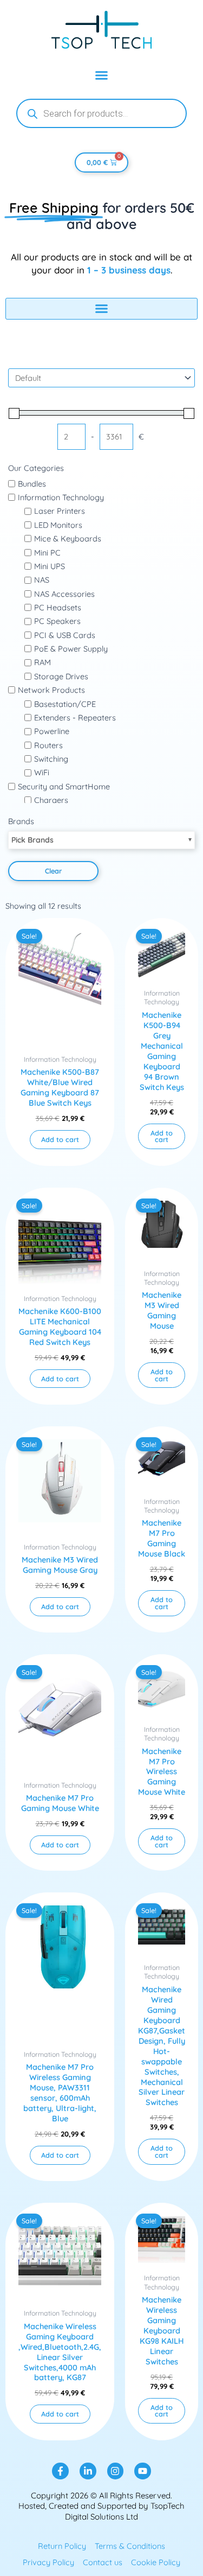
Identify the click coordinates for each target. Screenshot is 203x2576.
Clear (53, 871)
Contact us (103, 2562)
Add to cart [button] (60, 1139)
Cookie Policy (156, 2562)
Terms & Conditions (130, 2546)
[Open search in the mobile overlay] (101, 113)
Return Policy (62, 2546)
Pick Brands (32, 840)
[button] (102, 75)
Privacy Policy (48, 2562)
